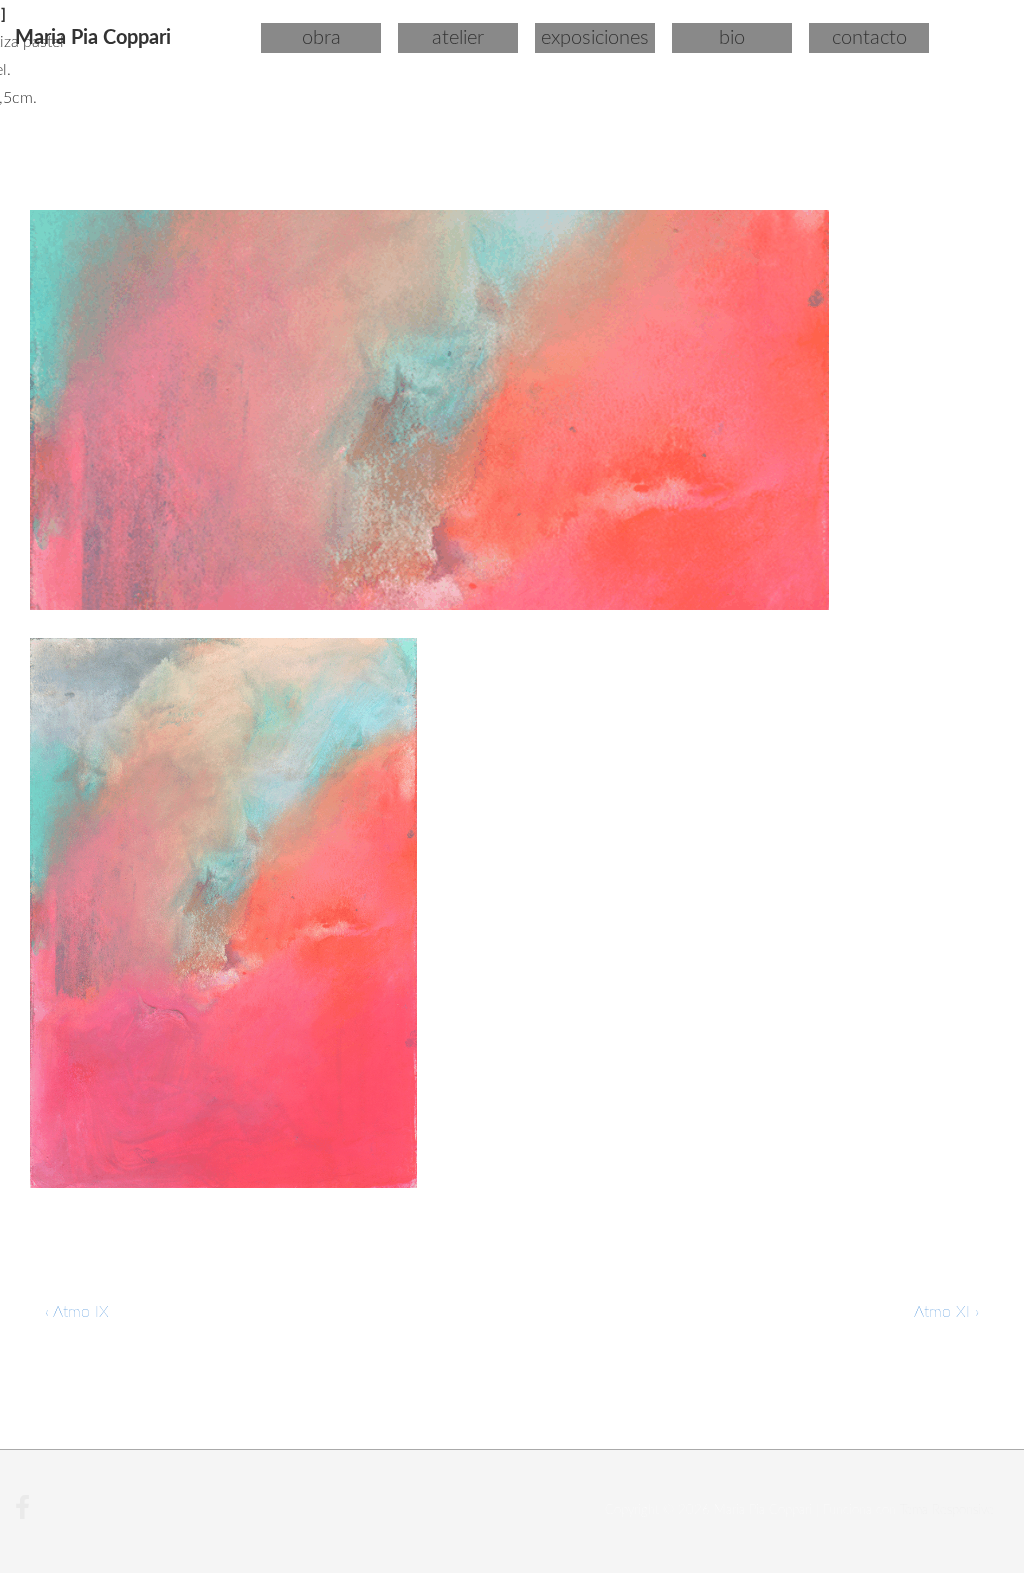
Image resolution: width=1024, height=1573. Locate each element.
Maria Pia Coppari (93, 38)
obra (321, 38)
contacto (869, 38)
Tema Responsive (947, 1510)
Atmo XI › (946, 1312)
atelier (458, 38)
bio (732, 38)
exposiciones (595, 38)
